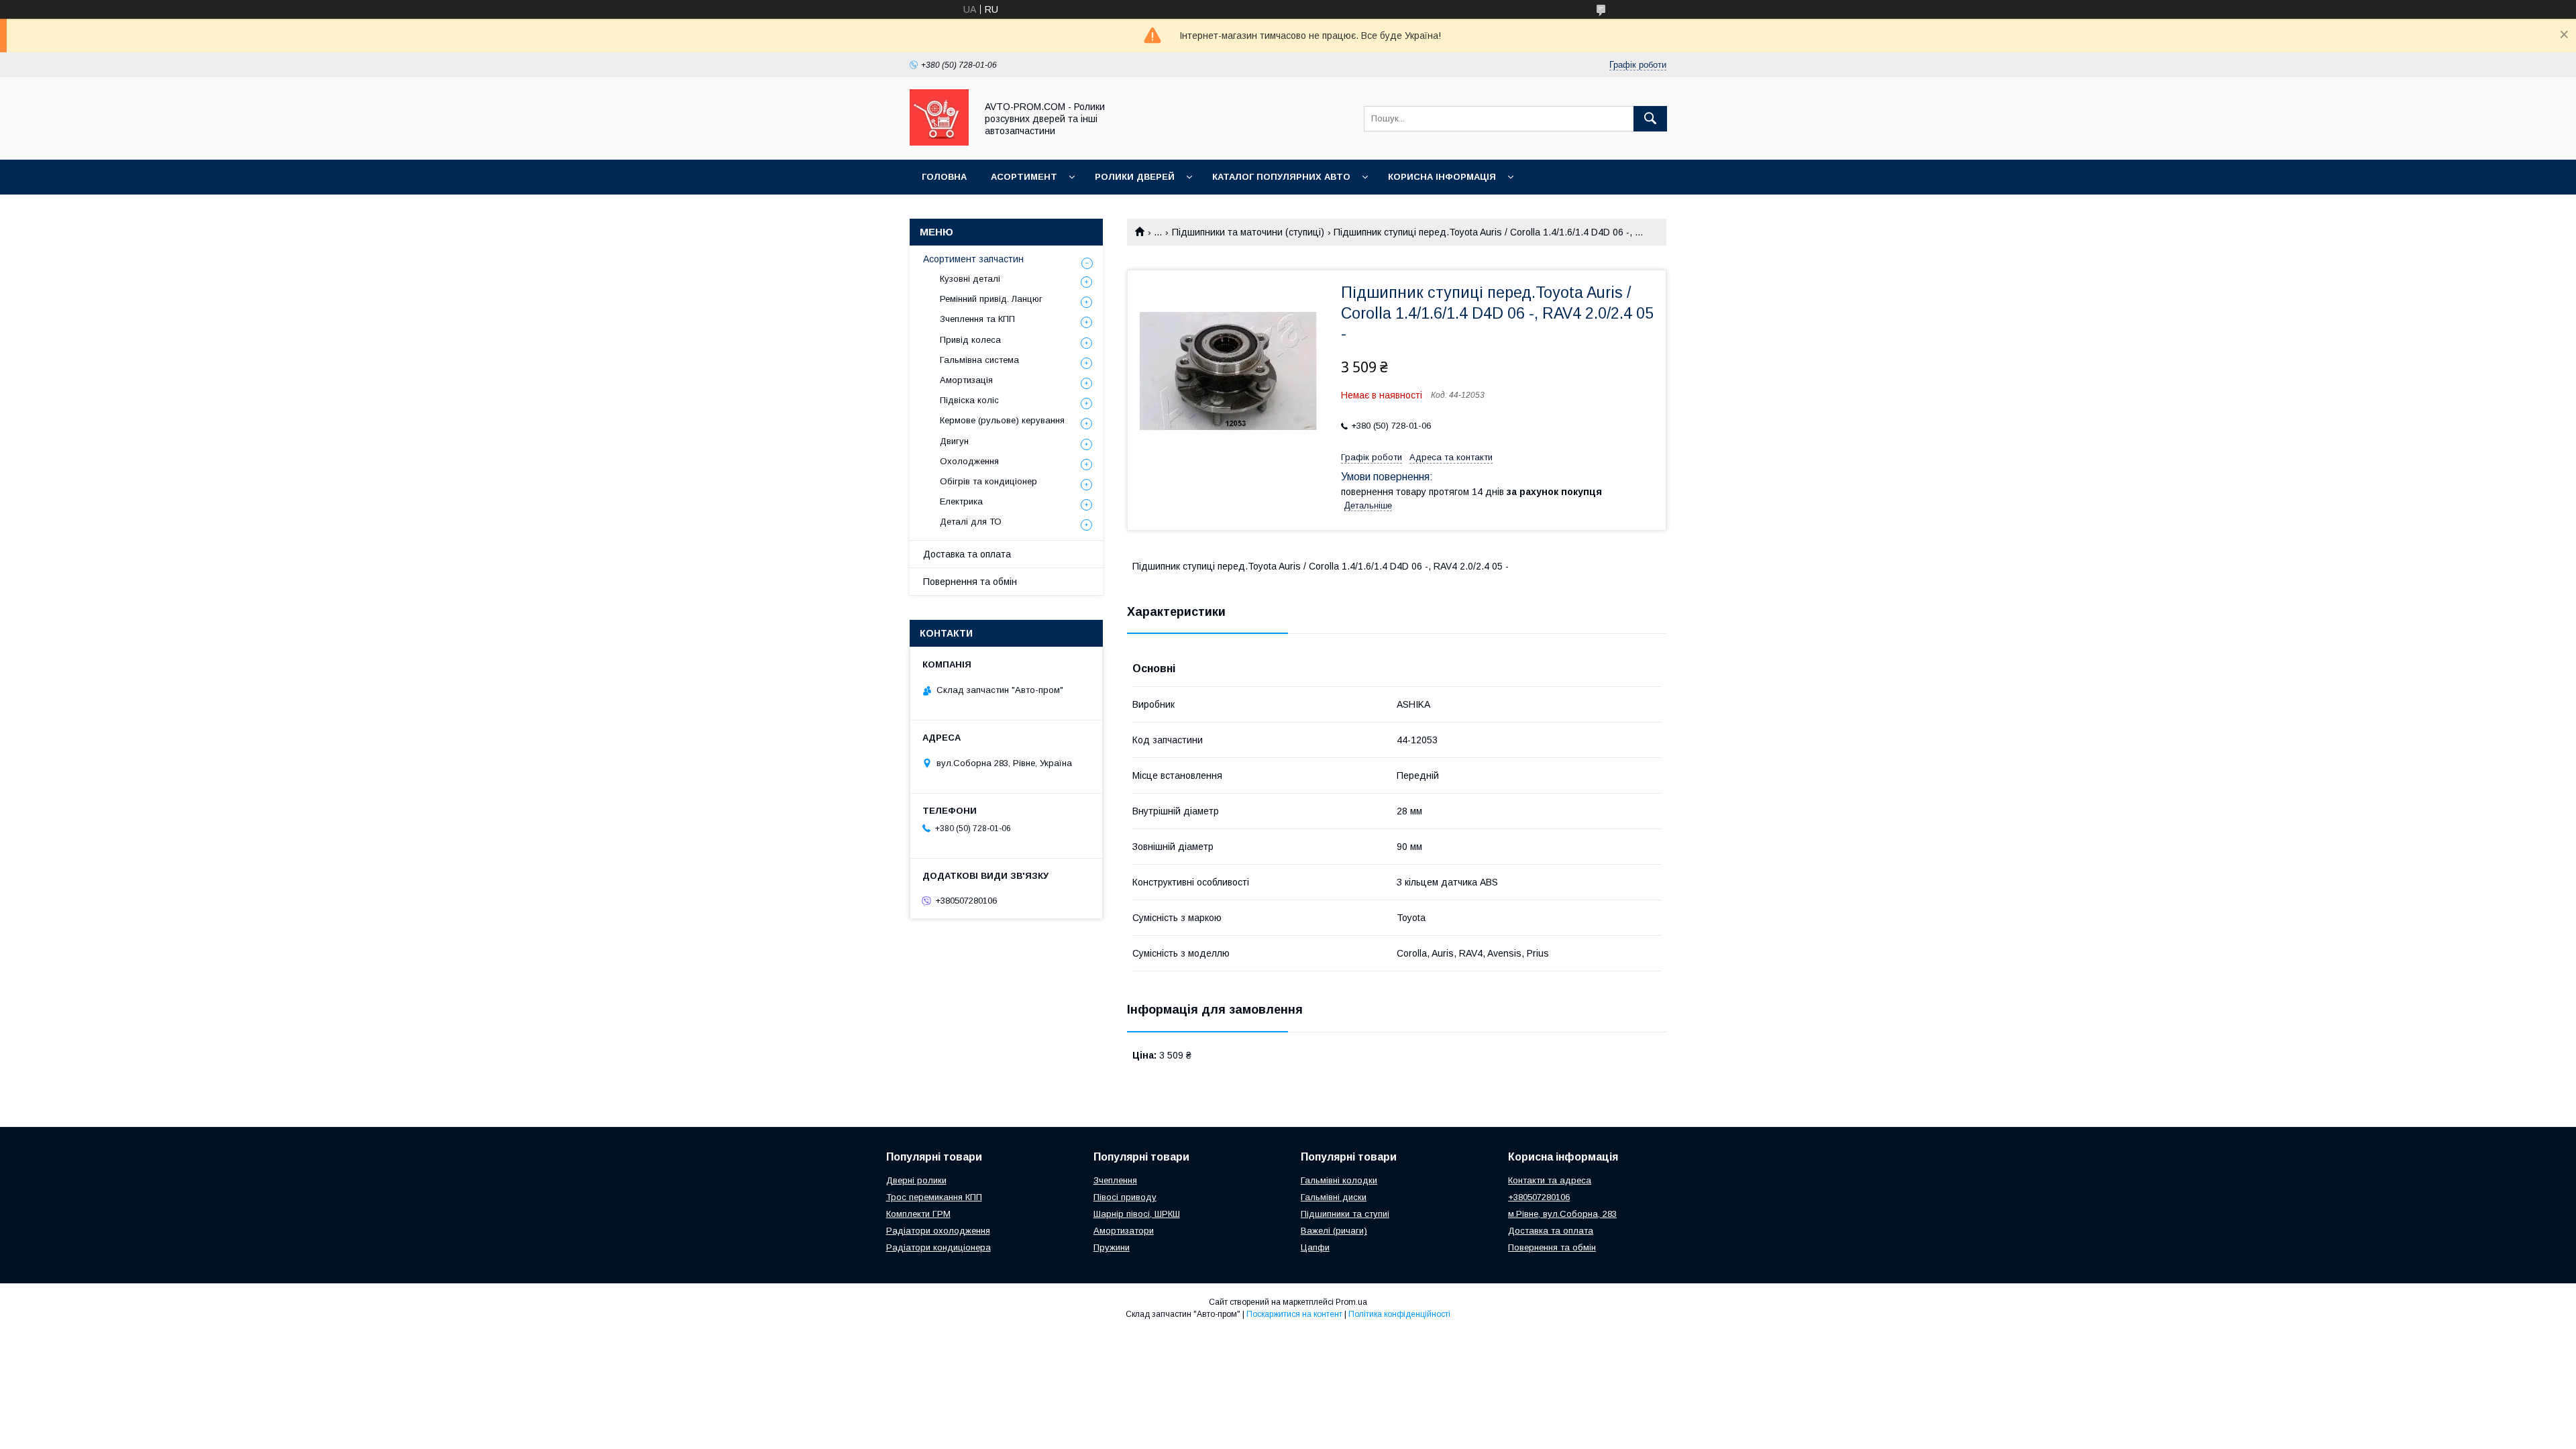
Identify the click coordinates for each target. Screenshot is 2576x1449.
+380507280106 (1539, 1197)
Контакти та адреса (1550, 1180)
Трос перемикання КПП (934, 1197)
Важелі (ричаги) (1334, 1231)
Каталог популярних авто (1281, 177)
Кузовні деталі (970, 279)
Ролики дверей (1135, 177)
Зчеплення (1115, 1180)
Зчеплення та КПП (977, 319)
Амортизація (966, 380)
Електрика (961, 501)
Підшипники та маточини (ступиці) (1248, 232)
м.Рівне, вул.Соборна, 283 (1562, 1214)
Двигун (954, 441)
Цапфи (1315, 1247)
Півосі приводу (1125, 1197)
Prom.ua (1351, 1302)
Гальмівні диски (1334, 1197)
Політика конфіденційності (1399, 1314)
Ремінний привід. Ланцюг (991, 299)
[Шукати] (1650, 119)
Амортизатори (1124, 1231)
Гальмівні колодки (1339, 1180)
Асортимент (1024, 177)
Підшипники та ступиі (1345, 1214)
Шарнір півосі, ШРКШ (1137, 1214)
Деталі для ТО (971, 522)
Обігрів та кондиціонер (988, 481)
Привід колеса (970, 340)
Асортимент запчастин (973, 259)
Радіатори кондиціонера (938, 1247)
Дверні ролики (916, 1180)
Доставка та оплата (967, 554)
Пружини (1112, 1247)
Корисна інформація (1442, 177)
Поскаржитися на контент (1294, 1314)
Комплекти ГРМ (918, 1214)
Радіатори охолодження (938, 1231)
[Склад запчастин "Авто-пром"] (939, 142)
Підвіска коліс (969, 400)
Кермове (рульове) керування (1002, 420)
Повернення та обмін (970, 582)
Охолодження (969, 461)
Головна (944, 177)
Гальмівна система (979, 360)
